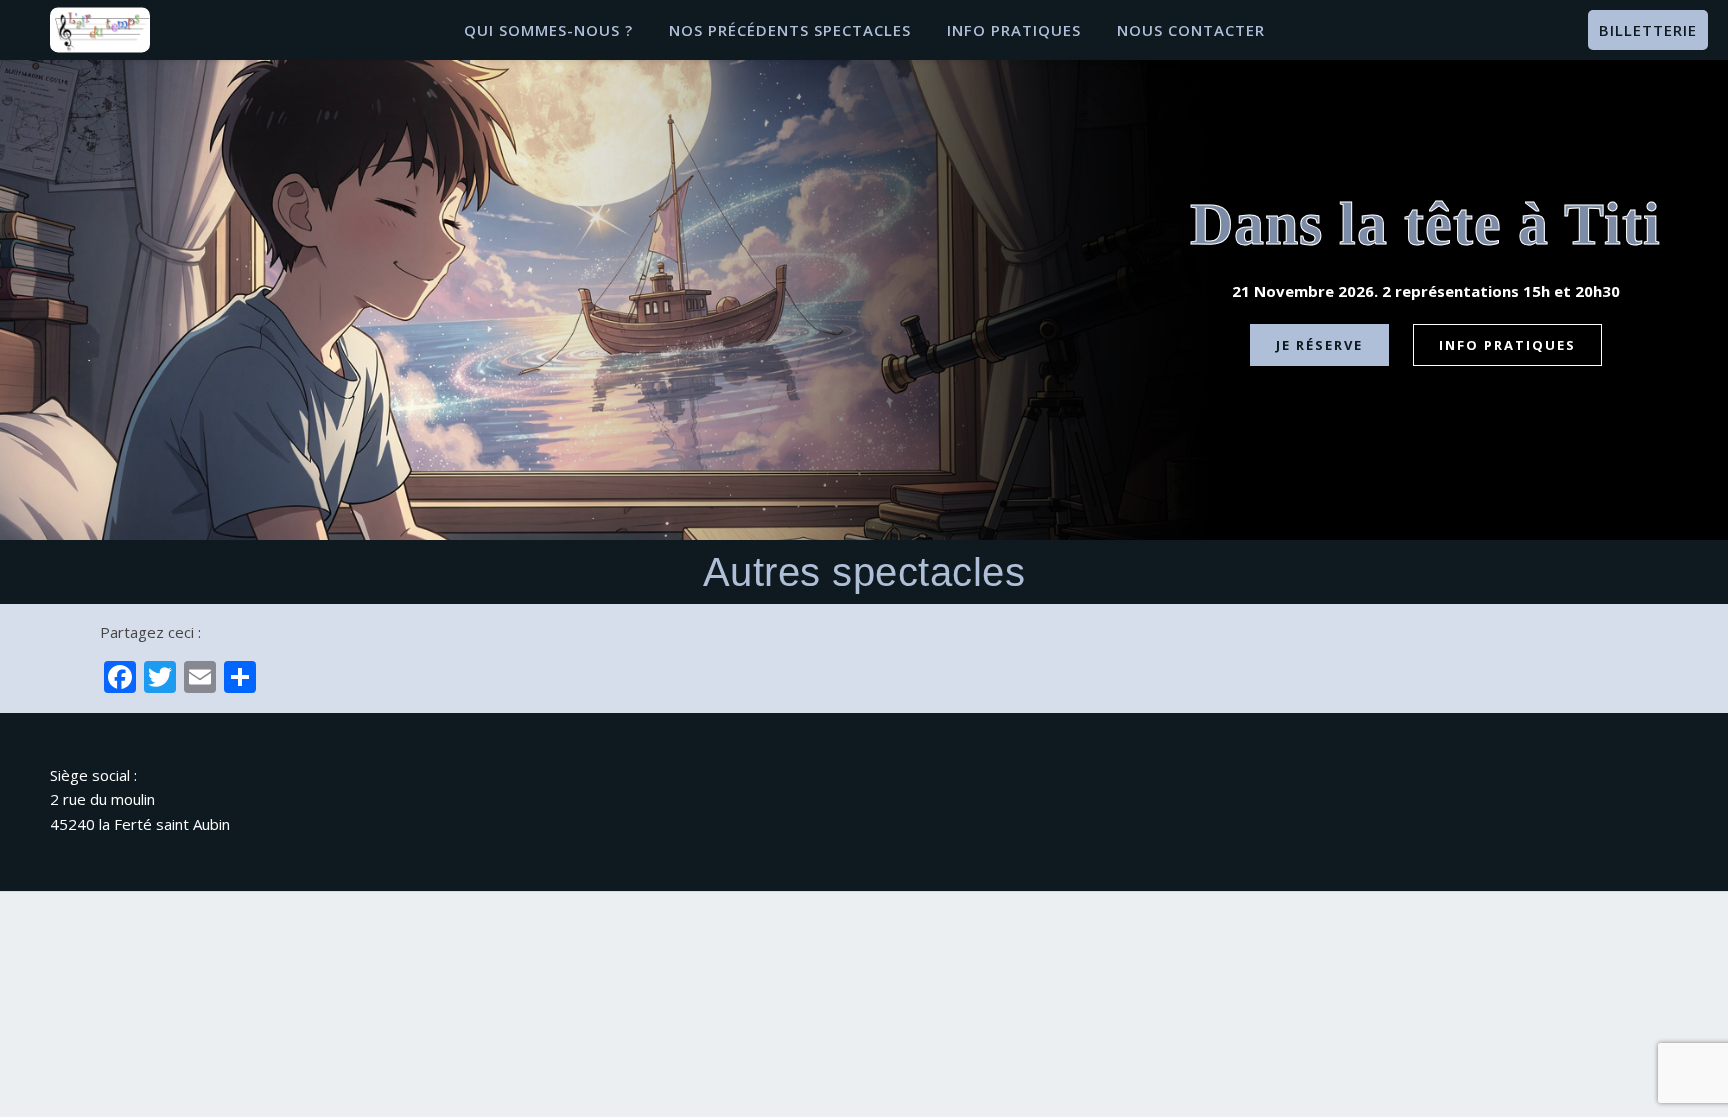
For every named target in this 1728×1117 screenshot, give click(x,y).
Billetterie (1648, 30)
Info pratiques (1014, 30)
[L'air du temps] (100, 29)
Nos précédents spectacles (790, 30)
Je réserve (1319, 345)
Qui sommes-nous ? (548, 30)
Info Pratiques (1507, 345)
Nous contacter (1191, 30)
